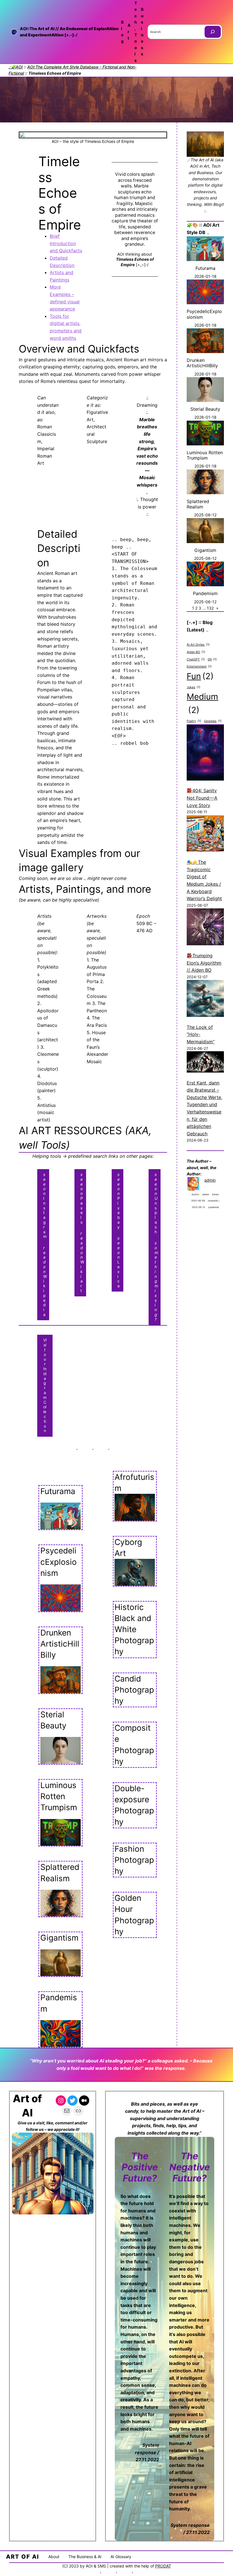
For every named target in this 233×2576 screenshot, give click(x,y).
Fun (200, 676)
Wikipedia (45, 1281)
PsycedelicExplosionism (59, 1562)
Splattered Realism (60, 1873)
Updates (213, 721)
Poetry (194, 721)
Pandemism (59, 2003)
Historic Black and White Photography (134, 1629)
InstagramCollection (45, 1385)
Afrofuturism (134, 1483)
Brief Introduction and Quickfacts (66, 243)
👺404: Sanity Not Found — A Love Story (202, 798)
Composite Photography (134, 1745)
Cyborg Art (128, 1548)
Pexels (82, 1198)
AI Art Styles (198, 645)
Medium (202, 703)
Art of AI (23, 2557)
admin (210, 1180)
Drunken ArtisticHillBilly (60, 1644)
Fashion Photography (134, 1860)
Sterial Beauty (53, 1720)
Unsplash (156, 1203)
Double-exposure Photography (134, 1805)
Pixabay (119, 1201)
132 (210, 608)
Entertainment (199, 667)
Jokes (194, 687)
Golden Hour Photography (134, 1915)
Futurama (58, 1491)
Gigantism (59, 1938)
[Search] (213, 32)
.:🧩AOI (16, 67)
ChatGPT (196, 659)
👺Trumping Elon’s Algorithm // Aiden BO (204, 963)
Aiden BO (196, 652)
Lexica (118, 1262)
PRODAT (163, 2566)
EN (212, 659)
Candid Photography (134, 1690)
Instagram (45, 1205)
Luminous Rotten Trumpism (59, 1796)
